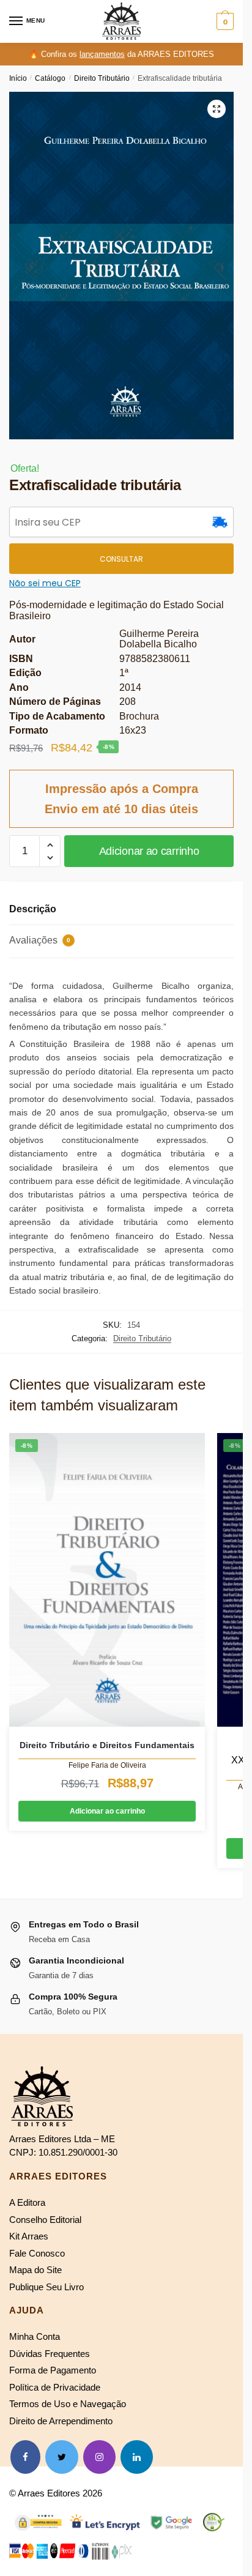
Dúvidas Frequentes (50, 2354)
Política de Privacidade (55, 2387)
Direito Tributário (102, 78)
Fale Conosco (37, 2253)
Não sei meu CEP (45, 583)
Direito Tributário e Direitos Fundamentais (107, 1745)
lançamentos (102, 54)
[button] (217, 109)
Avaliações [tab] (40, 940)
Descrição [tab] (33, 909)
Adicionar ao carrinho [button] (107, 1811)
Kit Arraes (29, 2236)
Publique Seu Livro (46, 2287)
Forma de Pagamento (53, 2370)
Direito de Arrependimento (61, 2421)
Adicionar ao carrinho (149, 851)
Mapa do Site (35, 2270)
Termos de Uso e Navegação (68, 2404)
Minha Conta (35, 2336)
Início (18, 78)
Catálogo (50, 78)
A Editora (27, 2202)
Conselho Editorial (45, 2220)
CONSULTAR (121, 559)
